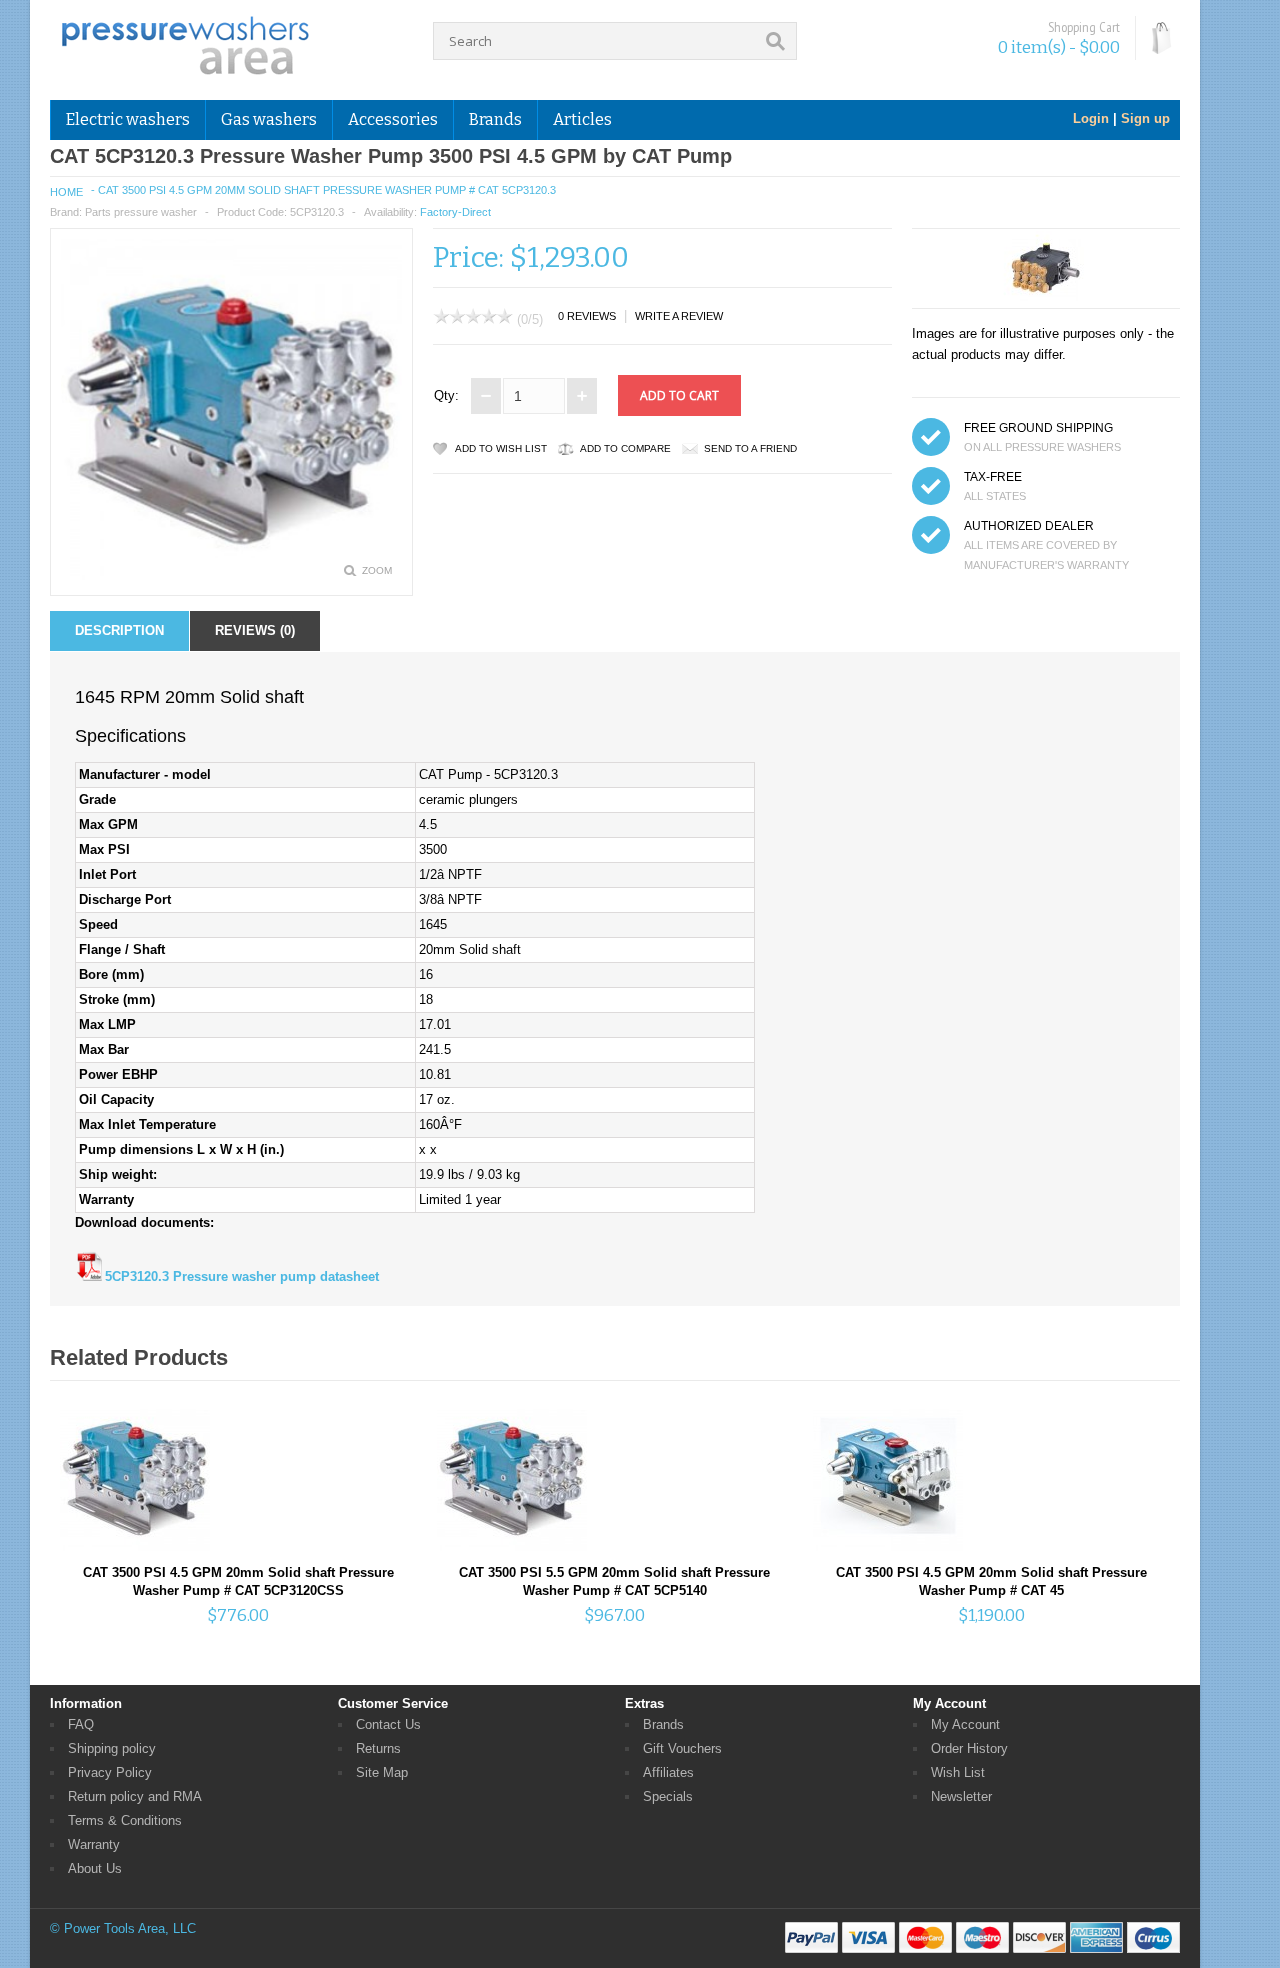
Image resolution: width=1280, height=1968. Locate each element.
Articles (582, 119)
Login (1091, 118)
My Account (965, 1724)
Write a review (679, 316)
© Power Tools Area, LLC (123, 1928)
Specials (668, 1796)
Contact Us (388, 1724)
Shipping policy (112, 1748)
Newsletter (961, 1796)
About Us (95, 1868)
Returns (378, 1748)
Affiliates (668, 1772)
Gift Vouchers (682, 1748)
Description (119, 630)
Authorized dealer (1029, 526)
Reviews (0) (255, 630)
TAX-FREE (993, 477)
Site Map (382, 1772)
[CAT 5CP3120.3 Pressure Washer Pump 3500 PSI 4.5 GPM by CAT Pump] (231, 575)
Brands (663, 1724)
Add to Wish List (501, 448)
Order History (969, 1748)
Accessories (393, 119)
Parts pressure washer (141, 212)
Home (66, 192)
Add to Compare (625, 448)
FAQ (81, 1724)
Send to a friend (750, 448)
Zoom (377, 570)
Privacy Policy (110, 1772)
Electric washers (128, 119)
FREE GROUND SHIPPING (1038, 428)
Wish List (958, 1772)
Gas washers (269, 119)
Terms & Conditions (125, 1820)
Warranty (94, 1844)
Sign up (1145, 118)
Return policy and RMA (135, 1796)
